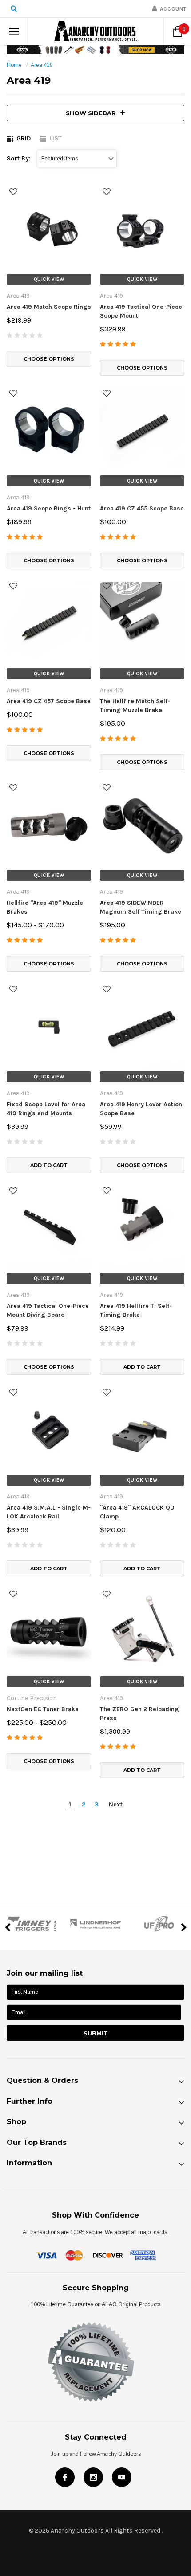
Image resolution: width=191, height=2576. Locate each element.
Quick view (49, 279)
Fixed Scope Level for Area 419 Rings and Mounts (46, 1109)
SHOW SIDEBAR (91, 113)
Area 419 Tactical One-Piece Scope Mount (141, 311)
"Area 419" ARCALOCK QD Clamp (137, 1512)
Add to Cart (49, 1165)
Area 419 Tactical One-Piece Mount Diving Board (48, 1310)
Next (116, 1804)
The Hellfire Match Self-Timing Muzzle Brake (135, 706)
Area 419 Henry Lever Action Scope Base (141, 1109)
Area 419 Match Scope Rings (49, 307)
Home (14, 65)
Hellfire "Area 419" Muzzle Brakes (45, 907)
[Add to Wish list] (13, 192)
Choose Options (49, 359)
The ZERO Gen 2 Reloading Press (139, 1714)
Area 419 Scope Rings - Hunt (49, 508)
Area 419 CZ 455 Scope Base (142, 508)
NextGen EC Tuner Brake (43, 1709)
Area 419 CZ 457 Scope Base (49, 701)
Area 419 (42, 65)
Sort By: (19, 158)
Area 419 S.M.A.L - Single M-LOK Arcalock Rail (49, 1512)
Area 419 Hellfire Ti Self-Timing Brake (136, 1310)
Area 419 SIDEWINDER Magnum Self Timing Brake (141, 907)
